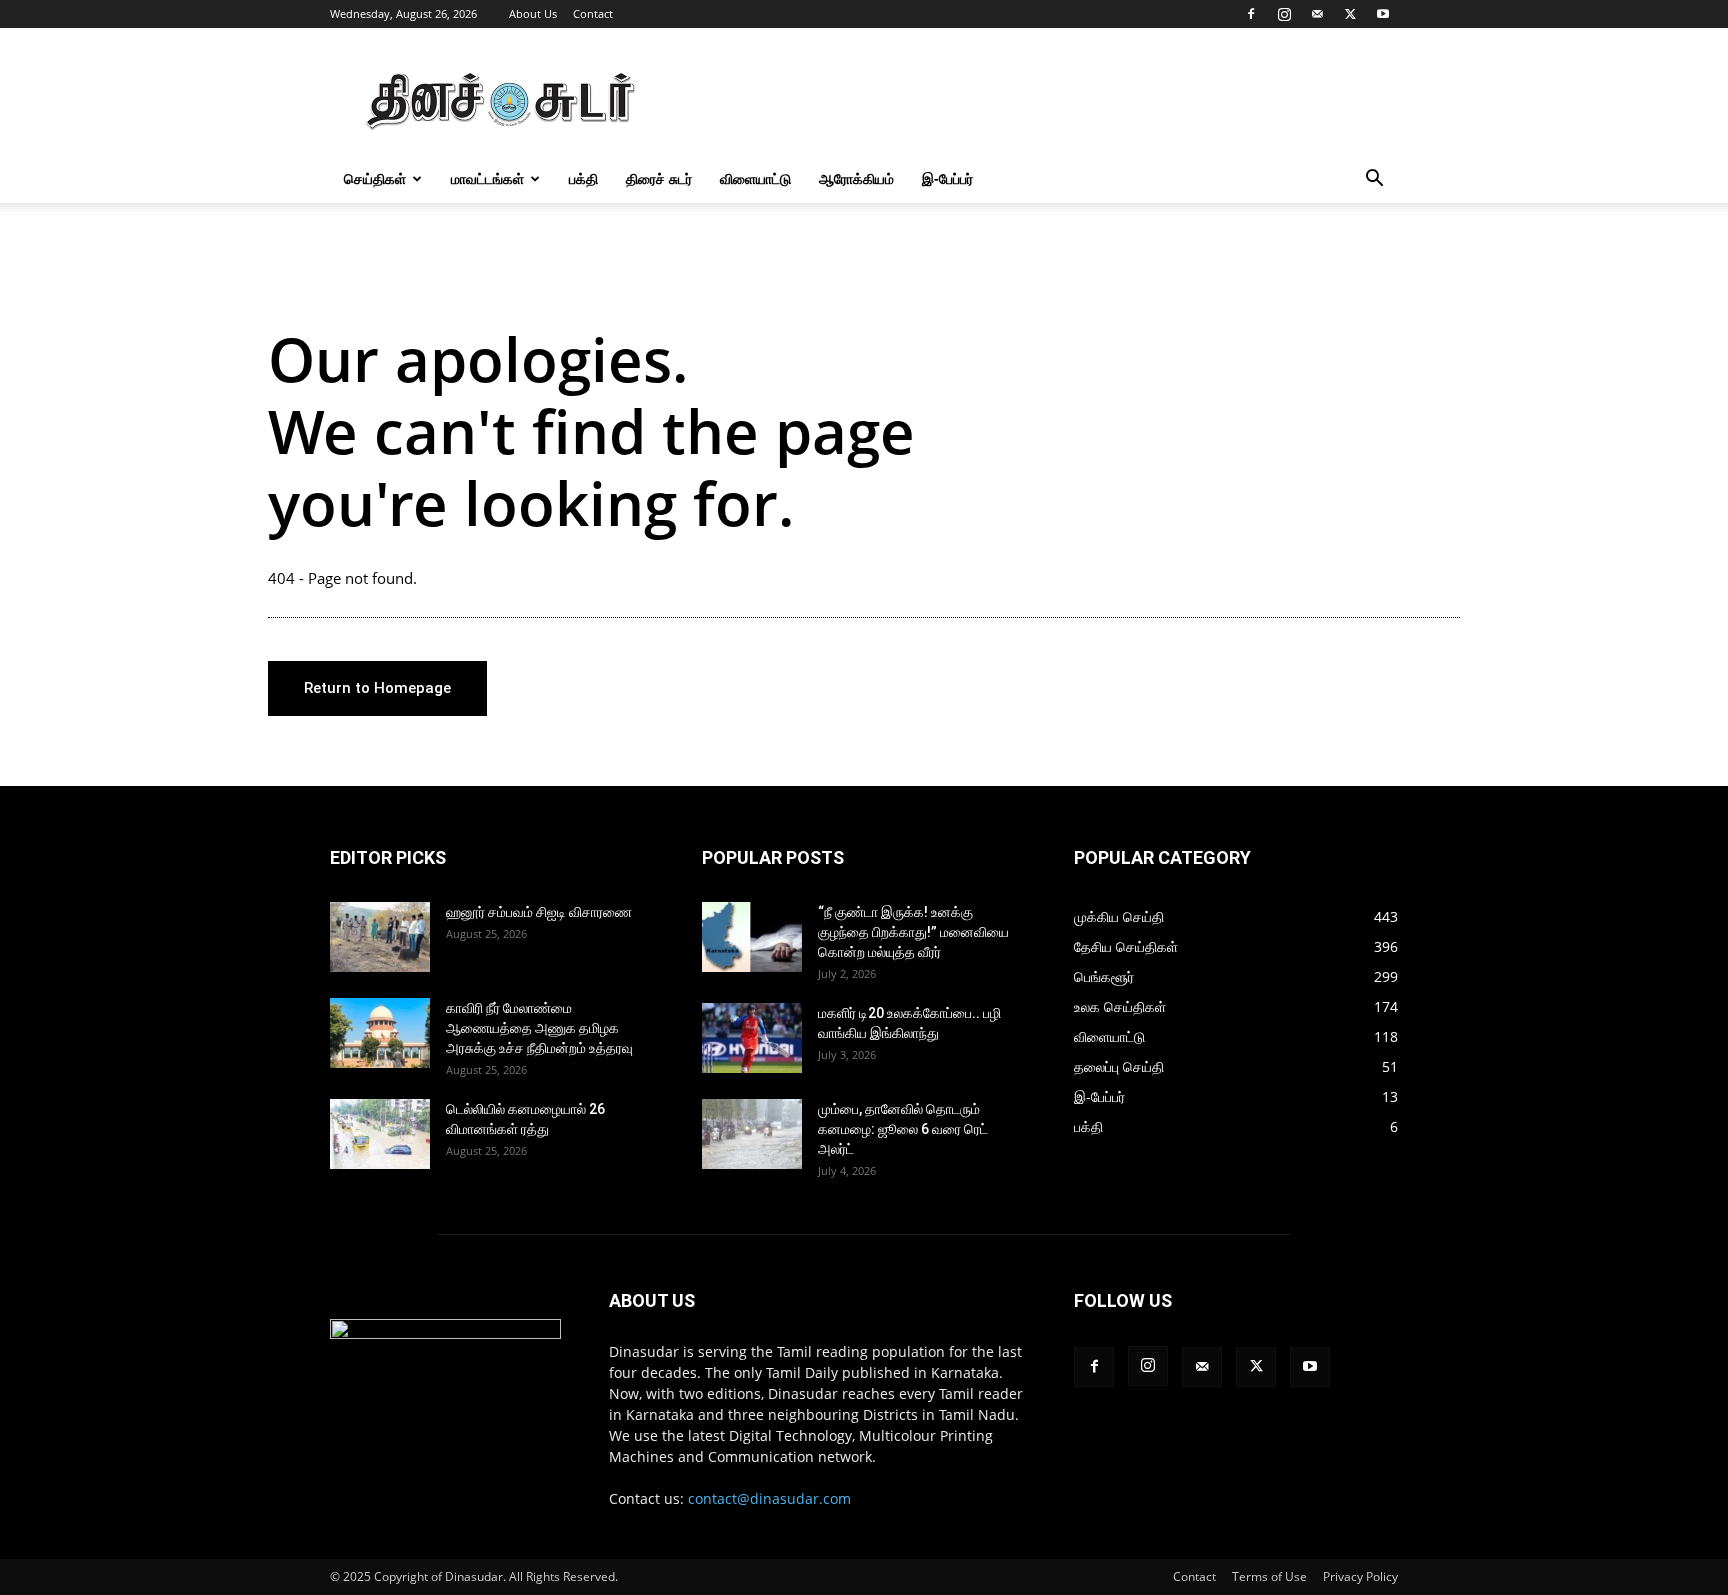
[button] (1374, 180)
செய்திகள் (375, 178)
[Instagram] (1284, 14)
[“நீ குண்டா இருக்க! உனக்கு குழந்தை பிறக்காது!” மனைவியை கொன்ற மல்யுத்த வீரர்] (752, 937)
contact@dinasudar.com (769, 1498)
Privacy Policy (1360, 1576)
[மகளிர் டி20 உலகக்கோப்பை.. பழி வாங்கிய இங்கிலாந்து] (752, 1038)
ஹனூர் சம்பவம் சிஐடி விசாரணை (539, 912)
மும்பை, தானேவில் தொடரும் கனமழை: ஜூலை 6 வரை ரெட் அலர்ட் (903, 1129)
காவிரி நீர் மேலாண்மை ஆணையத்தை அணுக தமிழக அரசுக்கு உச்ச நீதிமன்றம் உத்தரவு (539, 1028)
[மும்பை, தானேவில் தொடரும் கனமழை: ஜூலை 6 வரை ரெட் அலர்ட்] (752, 1134)
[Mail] (1317, 14)
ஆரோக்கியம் (856, 178)
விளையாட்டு (755, 178)
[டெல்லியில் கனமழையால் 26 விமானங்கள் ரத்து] (380, 1134)
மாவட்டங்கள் (487, 178)
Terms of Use (1269, 1576)
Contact (593, 13)
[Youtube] (1383, 14)
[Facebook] (1251, 14)
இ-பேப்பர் (947, 178)
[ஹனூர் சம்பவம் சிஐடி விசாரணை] (380, 937)
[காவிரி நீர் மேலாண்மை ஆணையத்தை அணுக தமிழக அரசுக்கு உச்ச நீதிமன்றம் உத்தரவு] (380, 1033)
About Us (533, 13)
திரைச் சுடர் (659, 178)
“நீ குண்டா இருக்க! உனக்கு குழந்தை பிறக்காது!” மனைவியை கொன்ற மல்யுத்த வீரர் (913, 932)
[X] (1350, 14)
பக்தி (583, 178)
